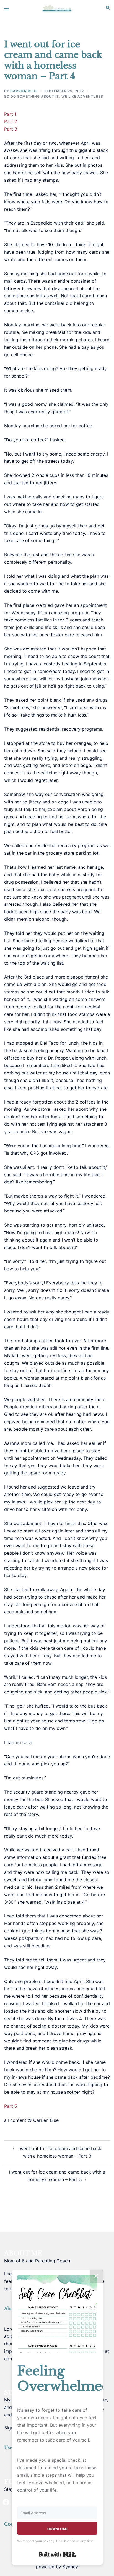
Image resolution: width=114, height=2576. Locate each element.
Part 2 (11, 121)
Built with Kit (57, 2554)
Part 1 (10, 114)
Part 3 (11, 129)
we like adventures (82, 96)
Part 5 (11, 2106)
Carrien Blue (24, 91)
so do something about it (32, 96)
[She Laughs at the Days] (57, 8)
